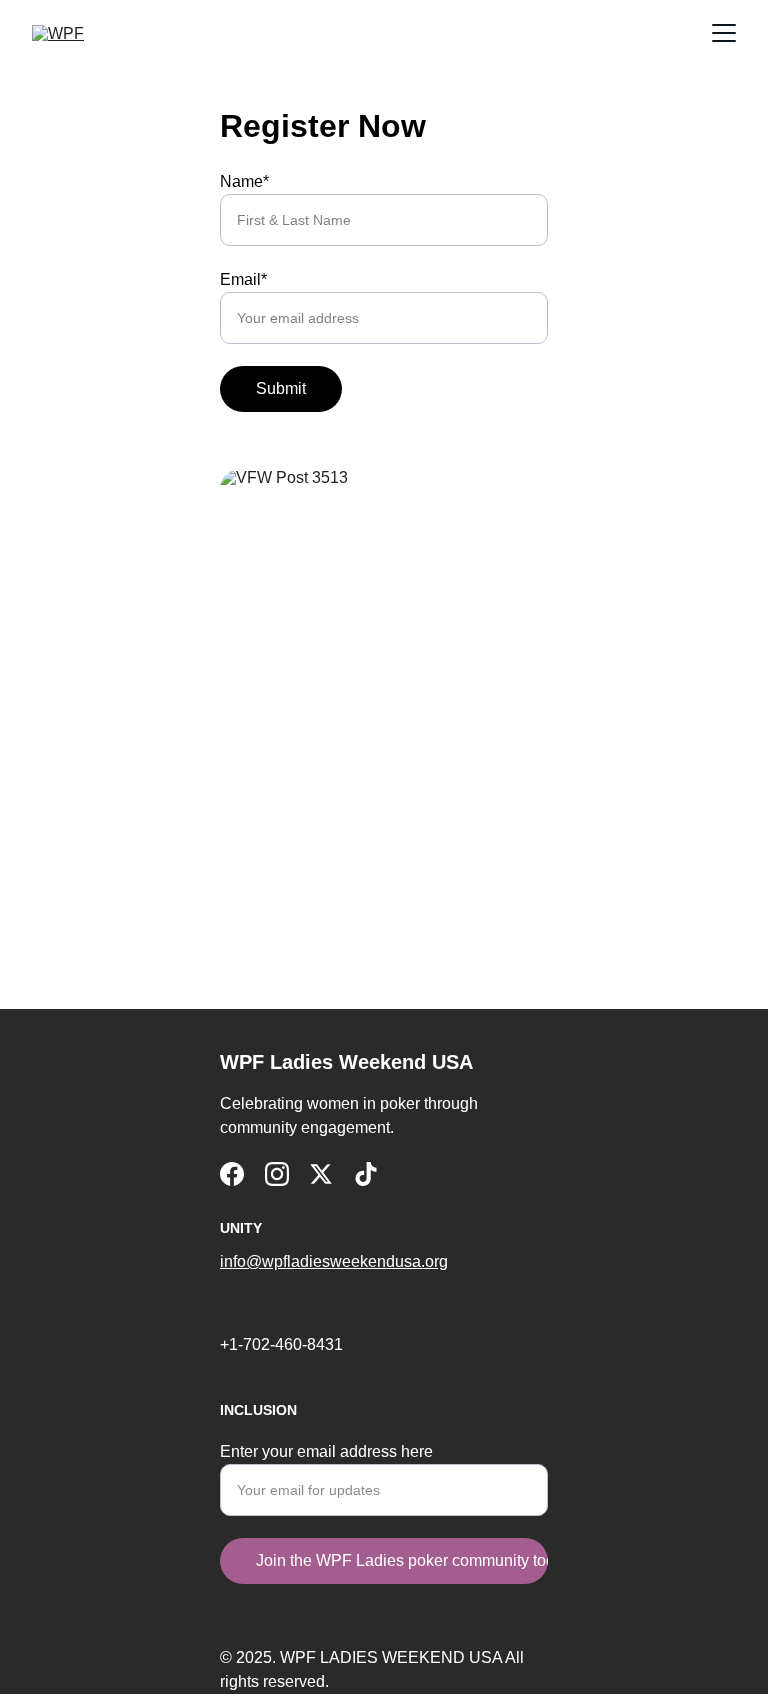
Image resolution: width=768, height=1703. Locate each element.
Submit (281, 388)
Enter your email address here (326, 1451)
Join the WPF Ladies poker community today (402, 1560)
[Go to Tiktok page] (366, 1174)
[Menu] (724, 33)
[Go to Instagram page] (277, 1174)
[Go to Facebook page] (232, 1174)
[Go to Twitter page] (321, 1174)
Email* (243, 279)
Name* (244, 181)
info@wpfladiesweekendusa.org (334, 1261)
